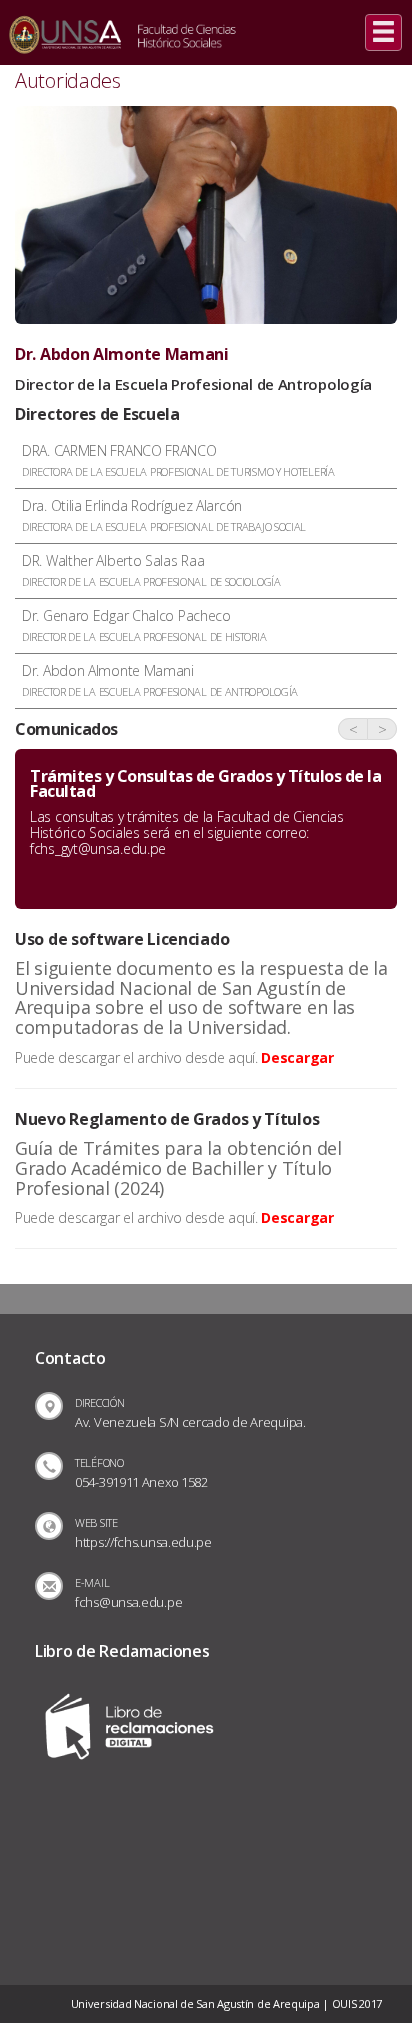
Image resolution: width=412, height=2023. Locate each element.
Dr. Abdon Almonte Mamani (160, 680)
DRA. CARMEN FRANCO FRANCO (178, 460)
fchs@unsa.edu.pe (128, 1602)
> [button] (382, 729)
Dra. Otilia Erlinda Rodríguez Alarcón (164, 515)
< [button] (353, 729)
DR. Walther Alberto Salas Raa (151, 570)
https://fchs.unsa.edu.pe (143, 1542)
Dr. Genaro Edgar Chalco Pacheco (144, 625)
